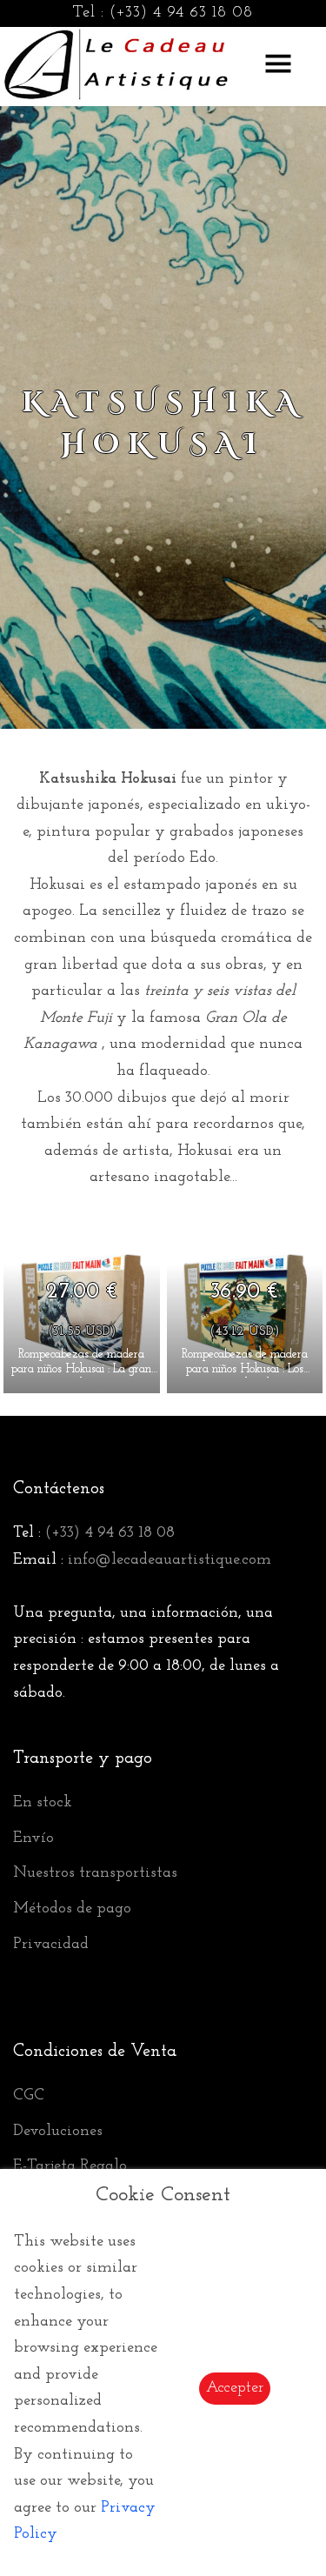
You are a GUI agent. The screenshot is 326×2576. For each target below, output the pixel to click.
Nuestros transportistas (95, 1873)
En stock (43, 1803)
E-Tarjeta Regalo (70, 2166)
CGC (29, 2096)
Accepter (235, 2388)
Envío (33, 1839)
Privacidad (51, 1945)
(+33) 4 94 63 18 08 (181, 13)
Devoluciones (58, 2132)
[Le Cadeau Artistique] (116, 62)
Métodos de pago (72, 1909)
